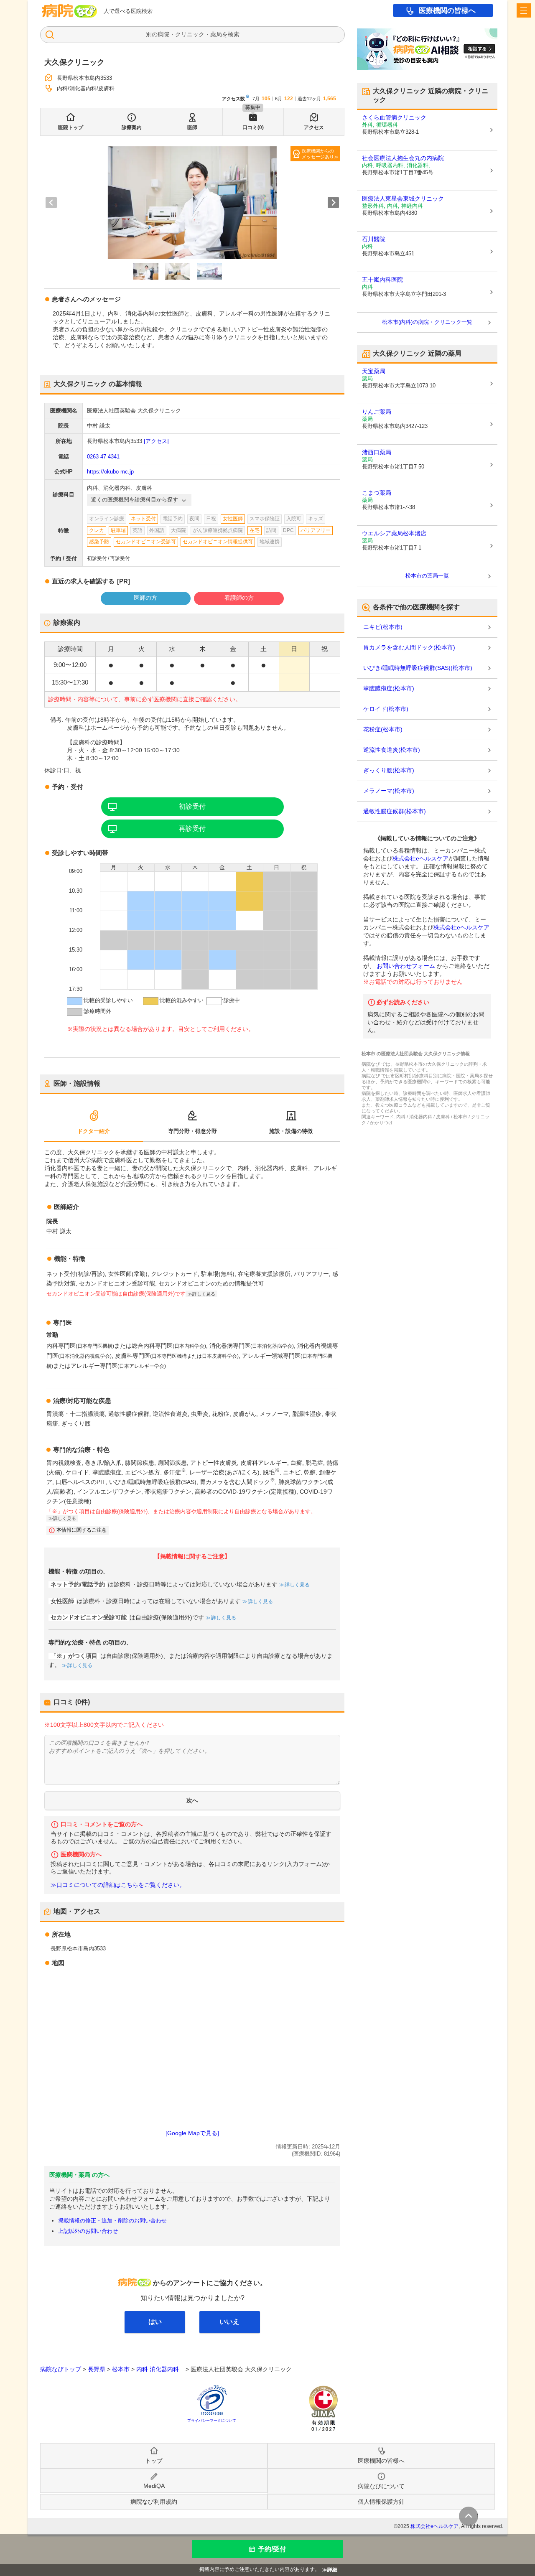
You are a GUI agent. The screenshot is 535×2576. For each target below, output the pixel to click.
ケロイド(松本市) (386, 709)
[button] (146, 272)
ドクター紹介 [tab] (94, 1131)
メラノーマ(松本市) (389, 791)
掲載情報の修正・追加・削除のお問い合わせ (112, 2221)
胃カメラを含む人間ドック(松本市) (409, 647)
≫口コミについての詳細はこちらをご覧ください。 (118, 1885)
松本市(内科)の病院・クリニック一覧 (427, 322)
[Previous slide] (51, 202)
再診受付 (192, 829)
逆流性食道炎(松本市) (392, 750)
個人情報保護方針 (381, 2502)
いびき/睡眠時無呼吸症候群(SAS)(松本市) (418, 668)
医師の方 (145, 598)
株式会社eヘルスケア (420, 858)
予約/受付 (272, 2549)
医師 (192, 127)
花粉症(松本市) (383, 729)
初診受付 (192, 806)
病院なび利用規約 (154, 2502)
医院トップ (71, 127)
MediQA (154, 2486)
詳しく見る (297, 1585)
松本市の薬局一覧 (427, 576)
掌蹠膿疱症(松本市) (389, 688)
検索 (234, 34)
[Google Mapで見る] (192, 2133)
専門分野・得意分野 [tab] (192, 1131)
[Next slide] (333, 202)
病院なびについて (381, 2486)
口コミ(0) (253, 127)
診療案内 (132, 127)
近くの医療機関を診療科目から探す (135, 500)
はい (155, 2322)
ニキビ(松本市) (383, 627)
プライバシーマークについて (212, 2421)
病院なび (69, 11)
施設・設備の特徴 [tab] (291, 1131)
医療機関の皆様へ (447, 11)
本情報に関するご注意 (82, 1530)
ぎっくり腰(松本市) (389, 770)
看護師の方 (239, 598)
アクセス (314, 127)
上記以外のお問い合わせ (88, 2231)
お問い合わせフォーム (406, 966)
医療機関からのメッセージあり (318, 154)
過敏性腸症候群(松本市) (395, 811)
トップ (154, 2461)
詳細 (332, 2570)
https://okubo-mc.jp (110, 472)
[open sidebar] (524, 10)
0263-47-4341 (103, 457)
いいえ (229, 2322)
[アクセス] (156, 441)
